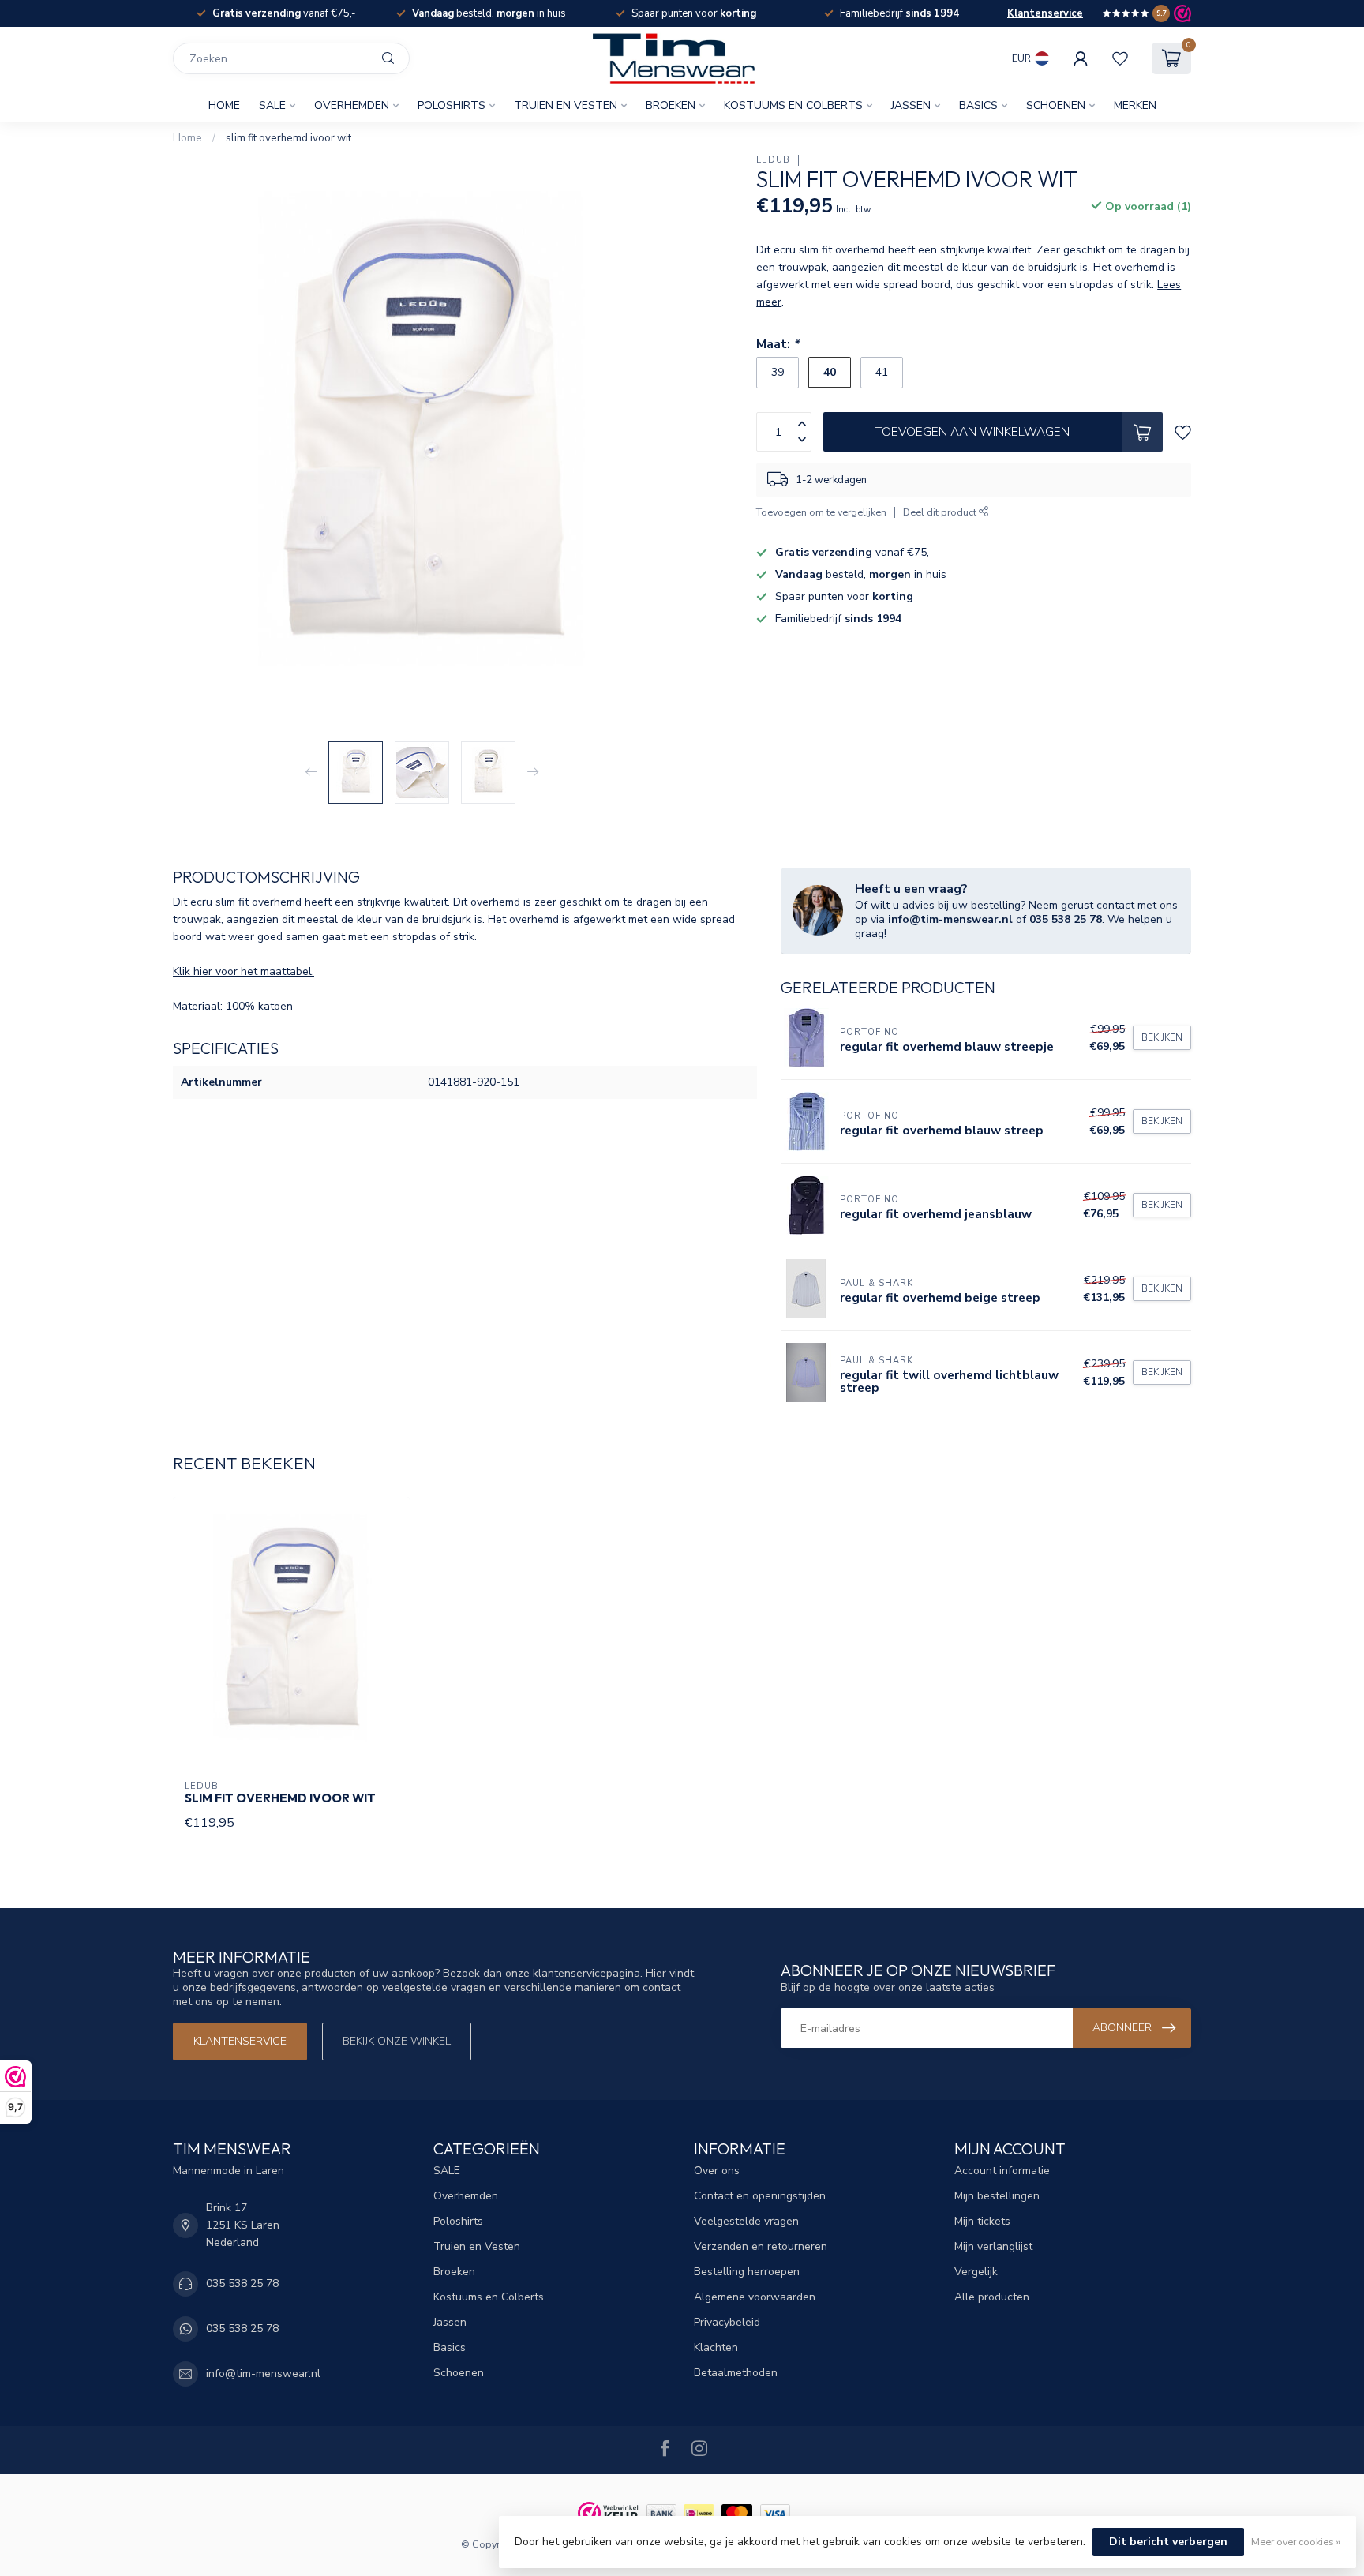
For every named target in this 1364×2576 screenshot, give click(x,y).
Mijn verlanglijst (993, 2246)
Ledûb (773, 160)
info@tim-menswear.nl (950, 919)
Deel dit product (941, 512)
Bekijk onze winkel (397, 2041)
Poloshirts (452, 105)
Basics (978, 105)
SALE (272, 105)
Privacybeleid (727, 2322)
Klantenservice (1045, 13)
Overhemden (352, 105)
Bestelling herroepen (747, 2272)
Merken (1135, 105)
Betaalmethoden (736, 2373)
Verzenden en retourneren (761, 2246)
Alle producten (992, 2297)
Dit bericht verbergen (1168, 2542)
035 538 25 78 (1066, 919)
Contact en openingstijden (760, 2196)
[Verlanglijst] (1120, 58)
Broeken (671, 105)
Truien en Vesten (566, 105)
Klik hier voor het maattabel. (244, 971)
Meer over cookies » (1296, 2542)
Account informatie (1002, 2171)
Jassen (911, 105)
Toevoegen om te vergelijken (821, 512)
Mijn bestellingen (997, 2196)
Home (224, 105)
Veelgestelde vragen (746, 2221)
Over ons (717, 2171)
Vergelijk (976, 2272)
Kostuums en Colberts (793, 105)
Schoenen (1056, 105)
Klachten (716, 2347)
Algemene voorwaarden (755, 2297)
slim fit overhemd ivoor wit (289, 138)
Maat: (778, 344)
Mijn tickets (982, 2221)
